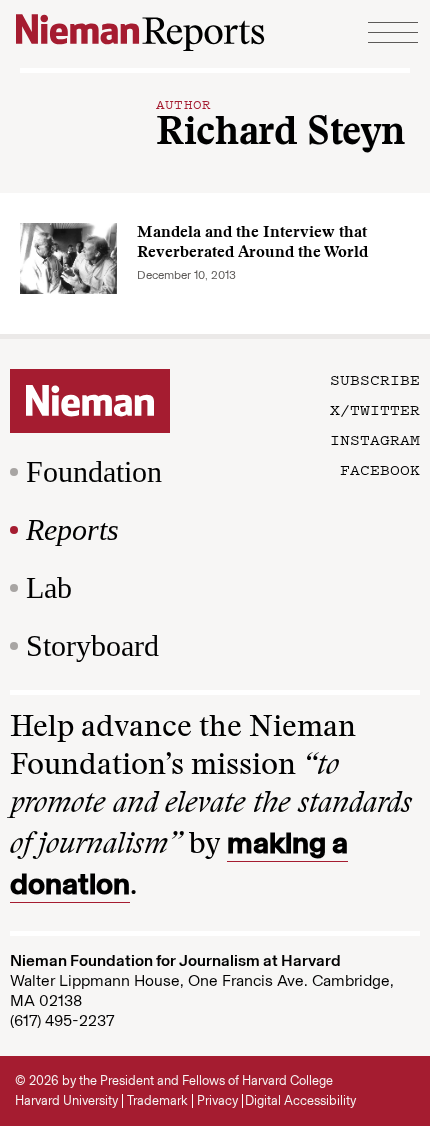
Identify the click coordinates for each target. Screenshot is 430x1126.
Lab (49, 587)
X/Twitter (375, 409)
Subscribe (375, 379)
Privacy (217, 1100)
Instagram (375, 439)
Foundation (94, 471)
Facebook (380, 469)
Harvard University (66, 1100)
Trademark (157, 1100)
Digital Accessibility (300, 1100)
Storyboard (92, 645)
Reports (72, 529)
